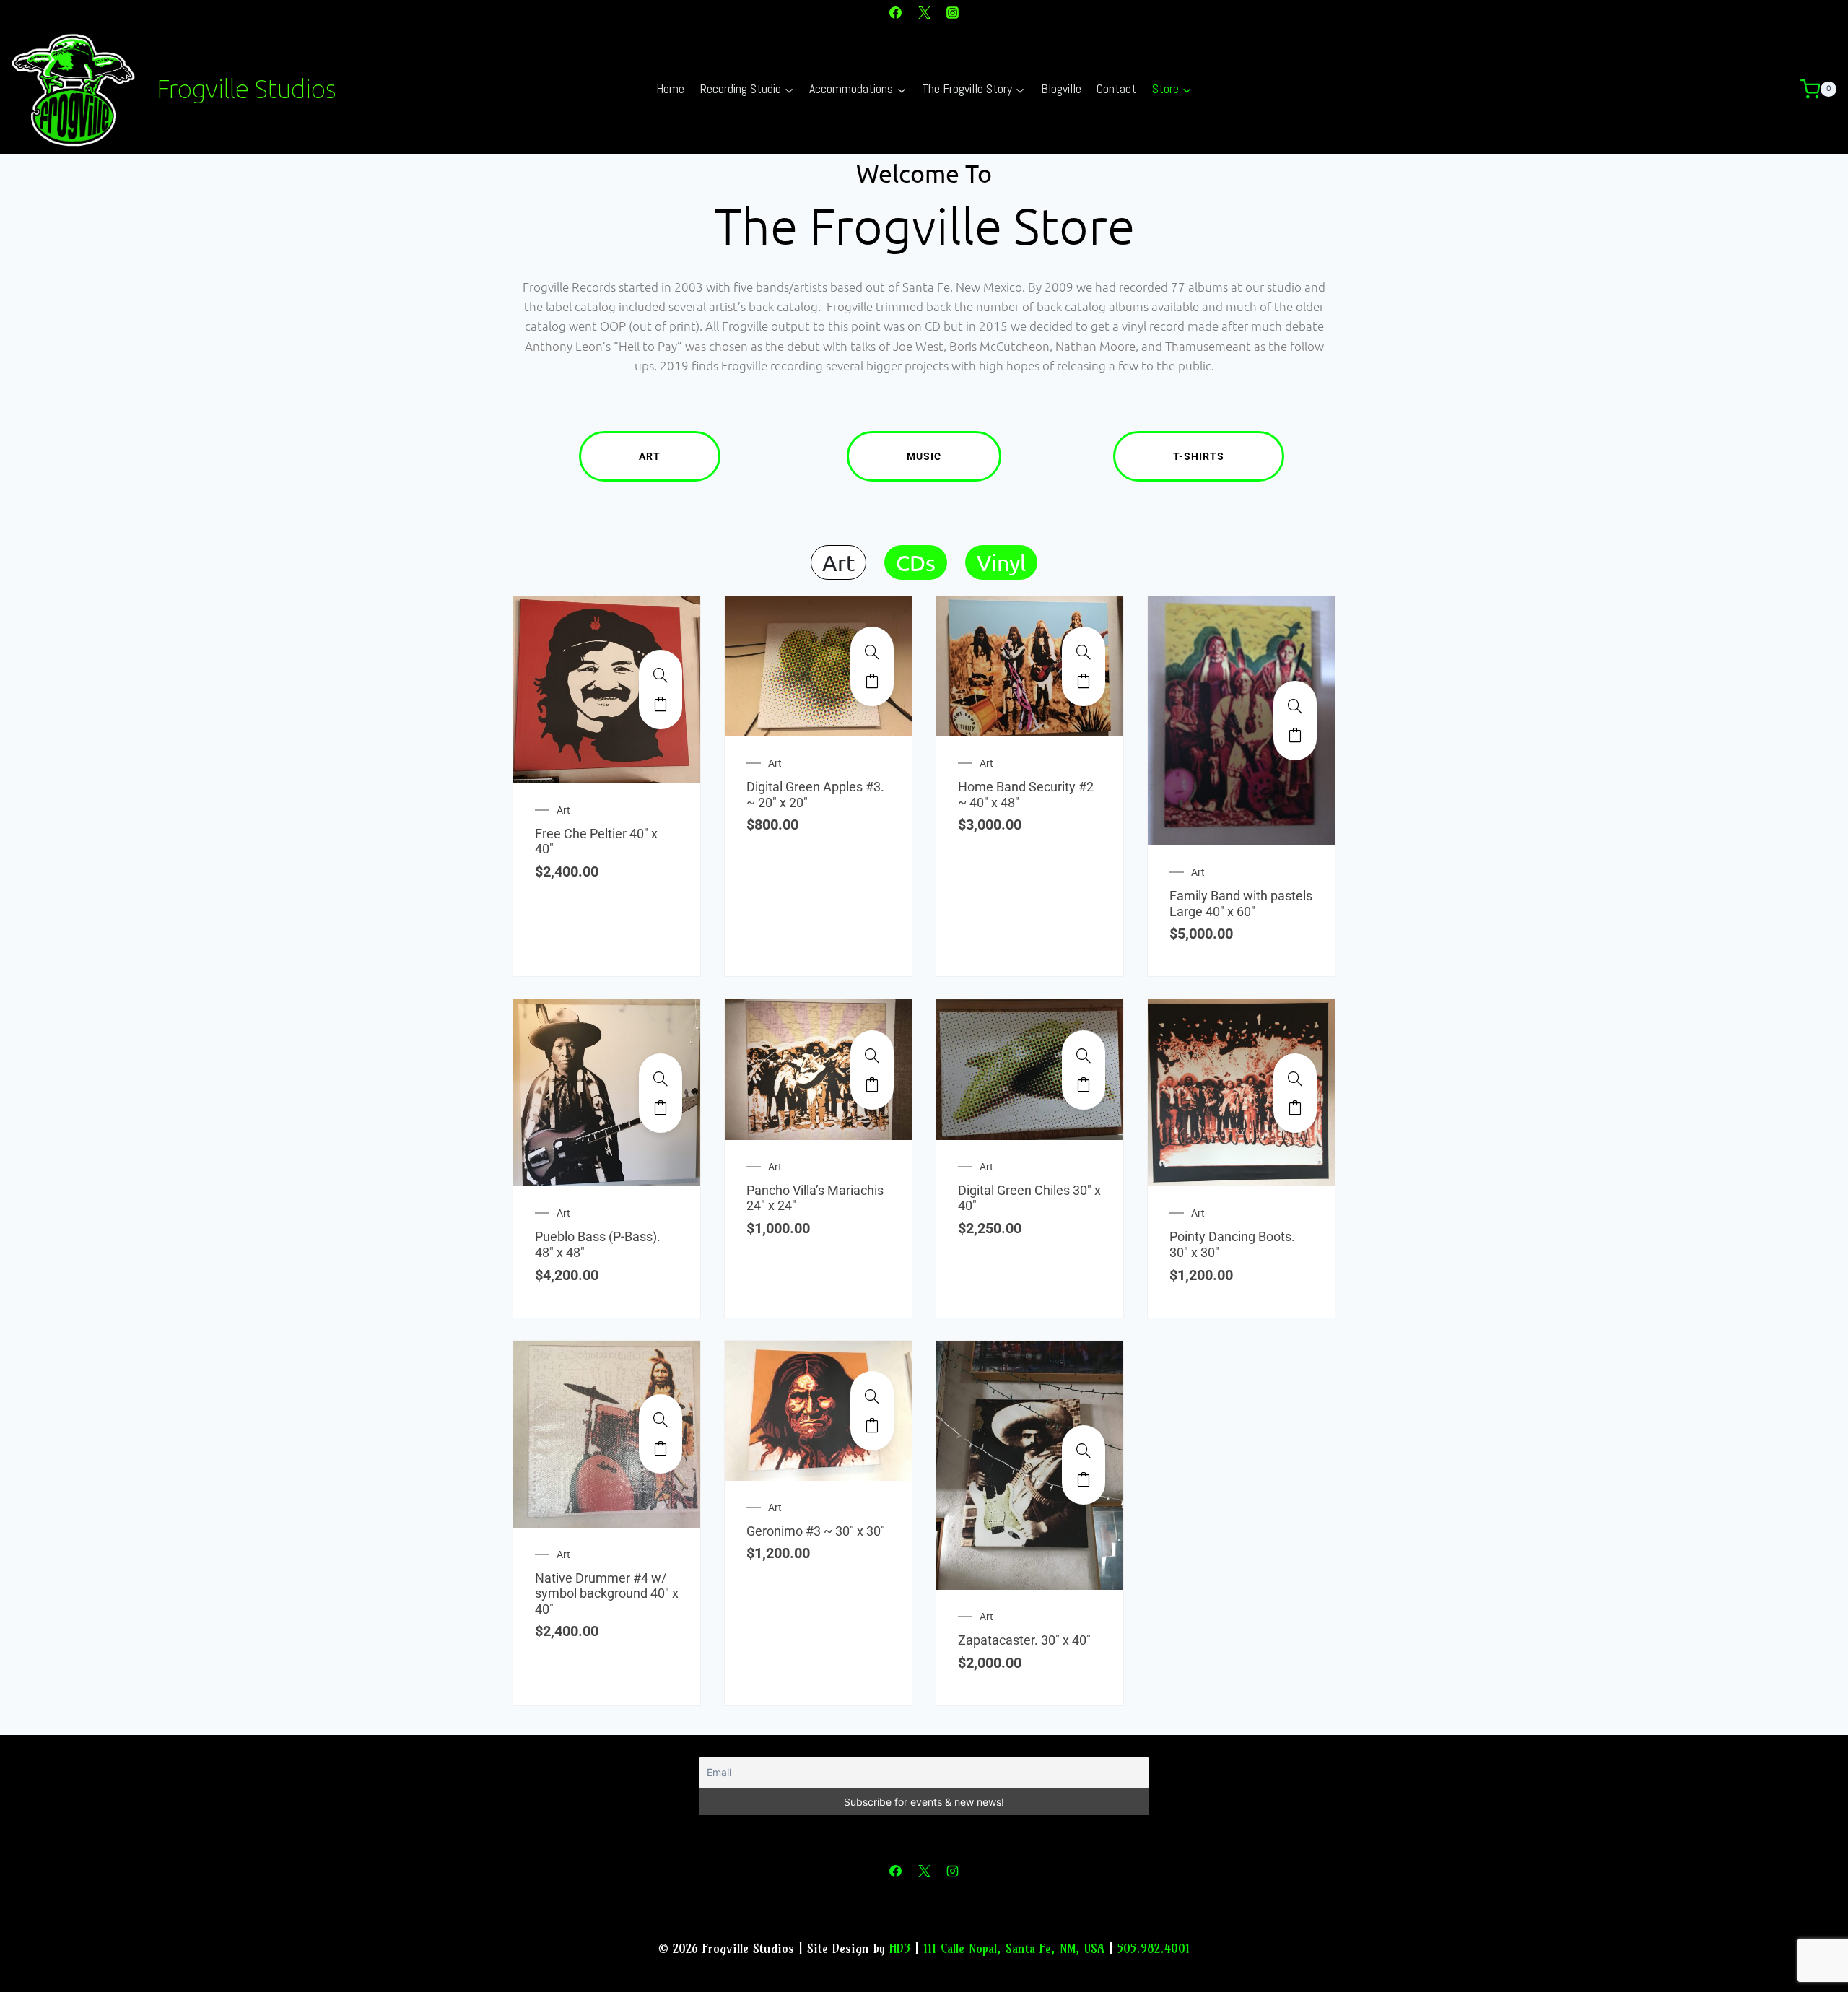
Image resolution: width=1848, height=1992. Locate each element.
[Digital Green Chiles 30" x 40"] (1084, 1056)
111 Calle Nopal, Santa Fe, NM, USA (1014, 1948)
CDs (916, 562)
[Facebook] (896, 12)
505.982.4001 (1154, 1948)
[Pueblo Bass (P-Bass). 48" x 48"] (661, 1079)
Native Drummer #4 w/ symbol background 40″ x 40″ (607, 1593)
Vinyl (1001, 562)
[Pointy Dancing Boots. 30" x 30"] (1295, 1079)
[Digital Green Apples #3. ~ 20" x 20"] (872, 652)
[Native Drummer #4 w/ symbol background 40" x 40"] (661, 1419)
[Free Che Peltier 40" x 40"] (661, 675)
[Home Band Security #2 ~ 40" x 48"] (1084, 652)
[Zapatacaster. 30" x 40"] (1084, 1450)
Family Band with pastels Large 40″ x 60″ (1241, 904)
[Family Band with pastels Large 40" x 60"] (1295, 706)
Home (670, 88)
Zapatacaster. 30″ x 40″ (1024, 1640)
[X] (924, 12)
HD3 (900, 1948)
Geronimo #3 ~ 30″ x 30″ (816, 1531)
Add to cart (661, 704)
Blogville (1061, 88)
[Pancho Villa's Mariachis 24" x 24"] (872, 1056)
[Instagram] (952, 12)
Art (650, 456)
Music (924, 456)
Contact (1116, 88)
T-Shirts (1199, 456)
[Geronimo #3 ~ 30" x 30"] (872, 1396)
